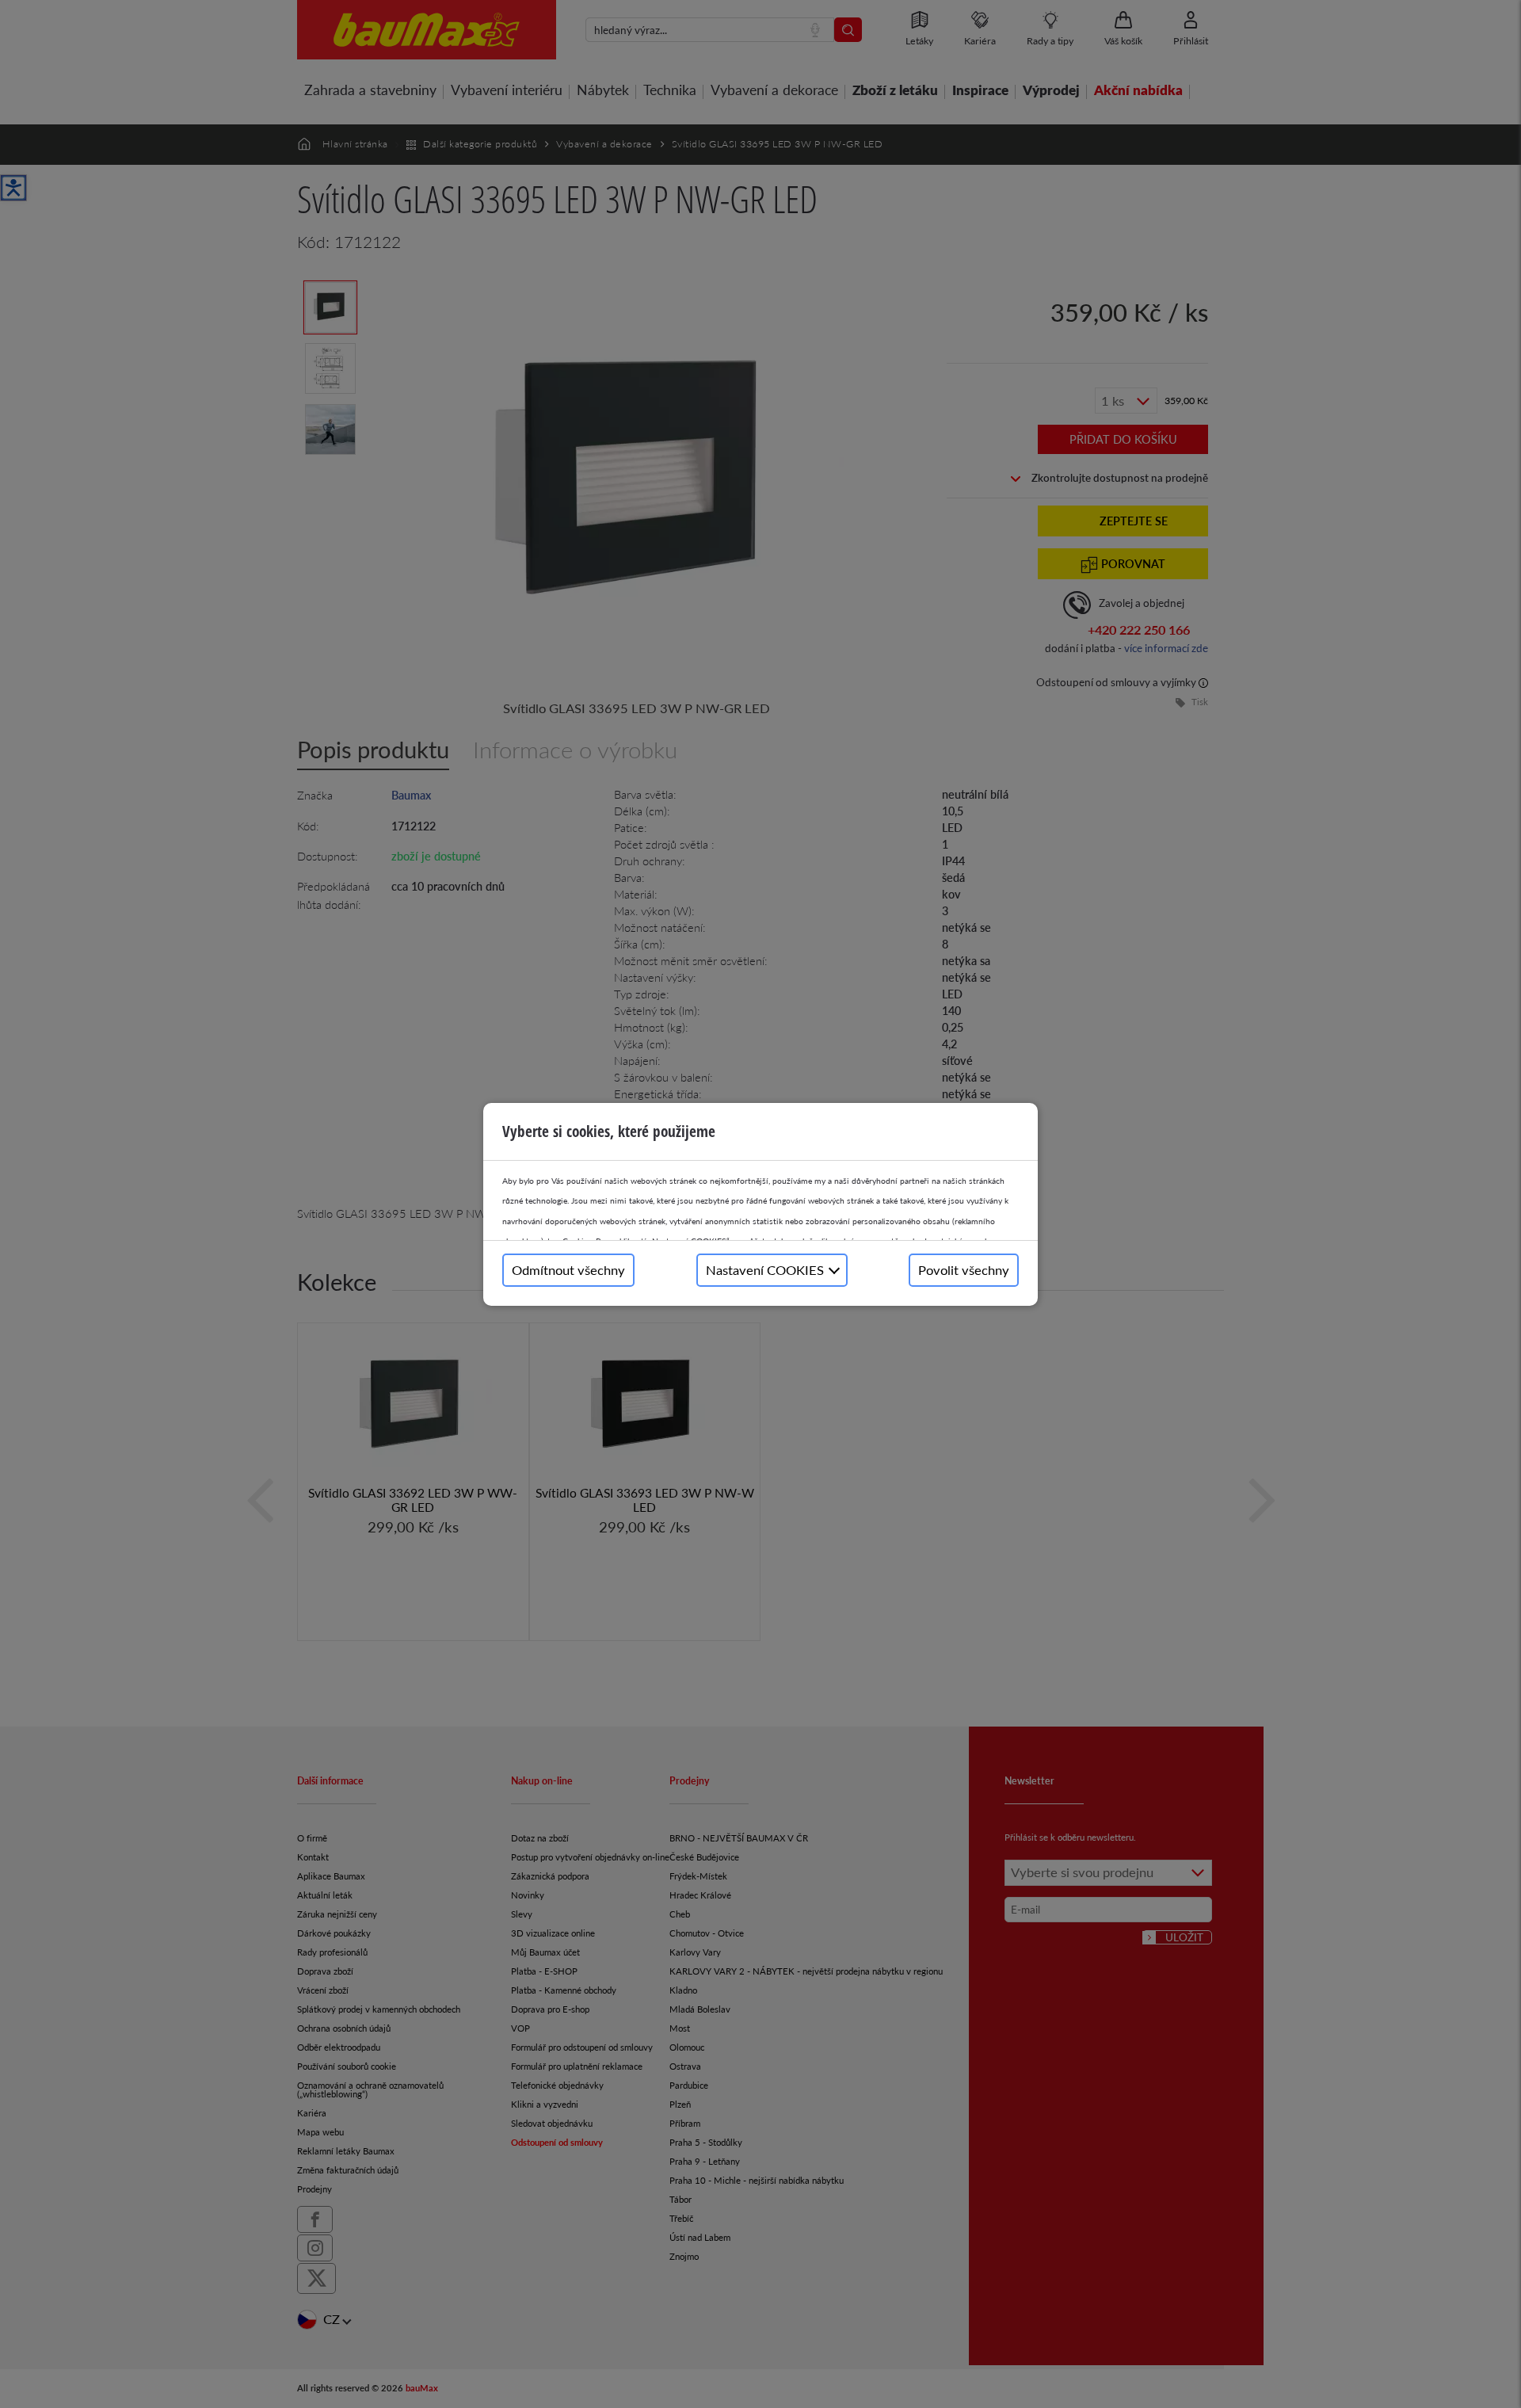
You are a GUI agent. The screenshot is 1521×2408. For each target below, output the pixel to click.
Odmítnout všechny (568, 1270)
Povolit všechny (964, 1270)
